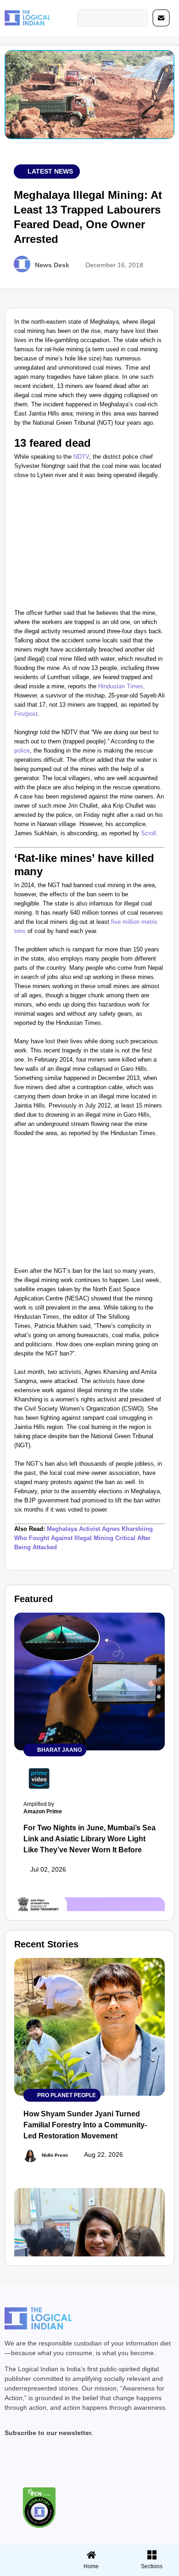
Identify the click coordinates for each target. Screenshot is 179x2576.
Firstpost (26, 714)
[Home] (91, 2555)
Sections (29, 2570)
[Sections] (29, 2552)
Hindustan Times (121, 686)
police (22, 751)
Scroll (148, 833)
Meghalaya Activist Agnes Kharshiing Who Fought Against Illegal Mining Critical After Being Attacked (84, 1538)
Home (91, 2566)
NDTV (81, 457)
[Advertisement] (89, 546)
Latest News (50, 171)
